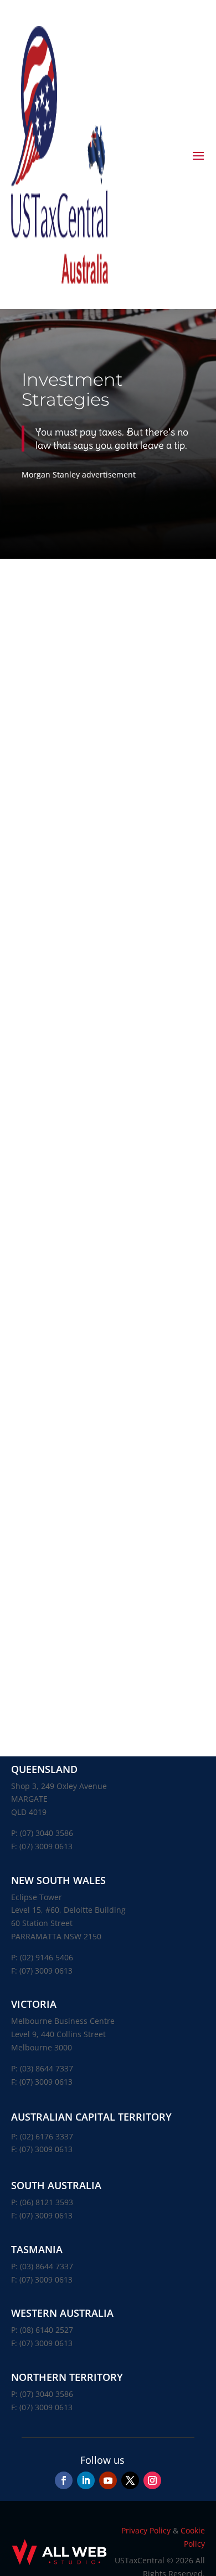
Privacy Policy (146, 2530)
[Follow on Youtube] (108, 2480)
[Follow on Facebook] (64, 2480)
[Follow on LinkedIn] (86, 2480)
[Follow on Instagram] (152, 2480)
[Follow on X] (130, 2480)
